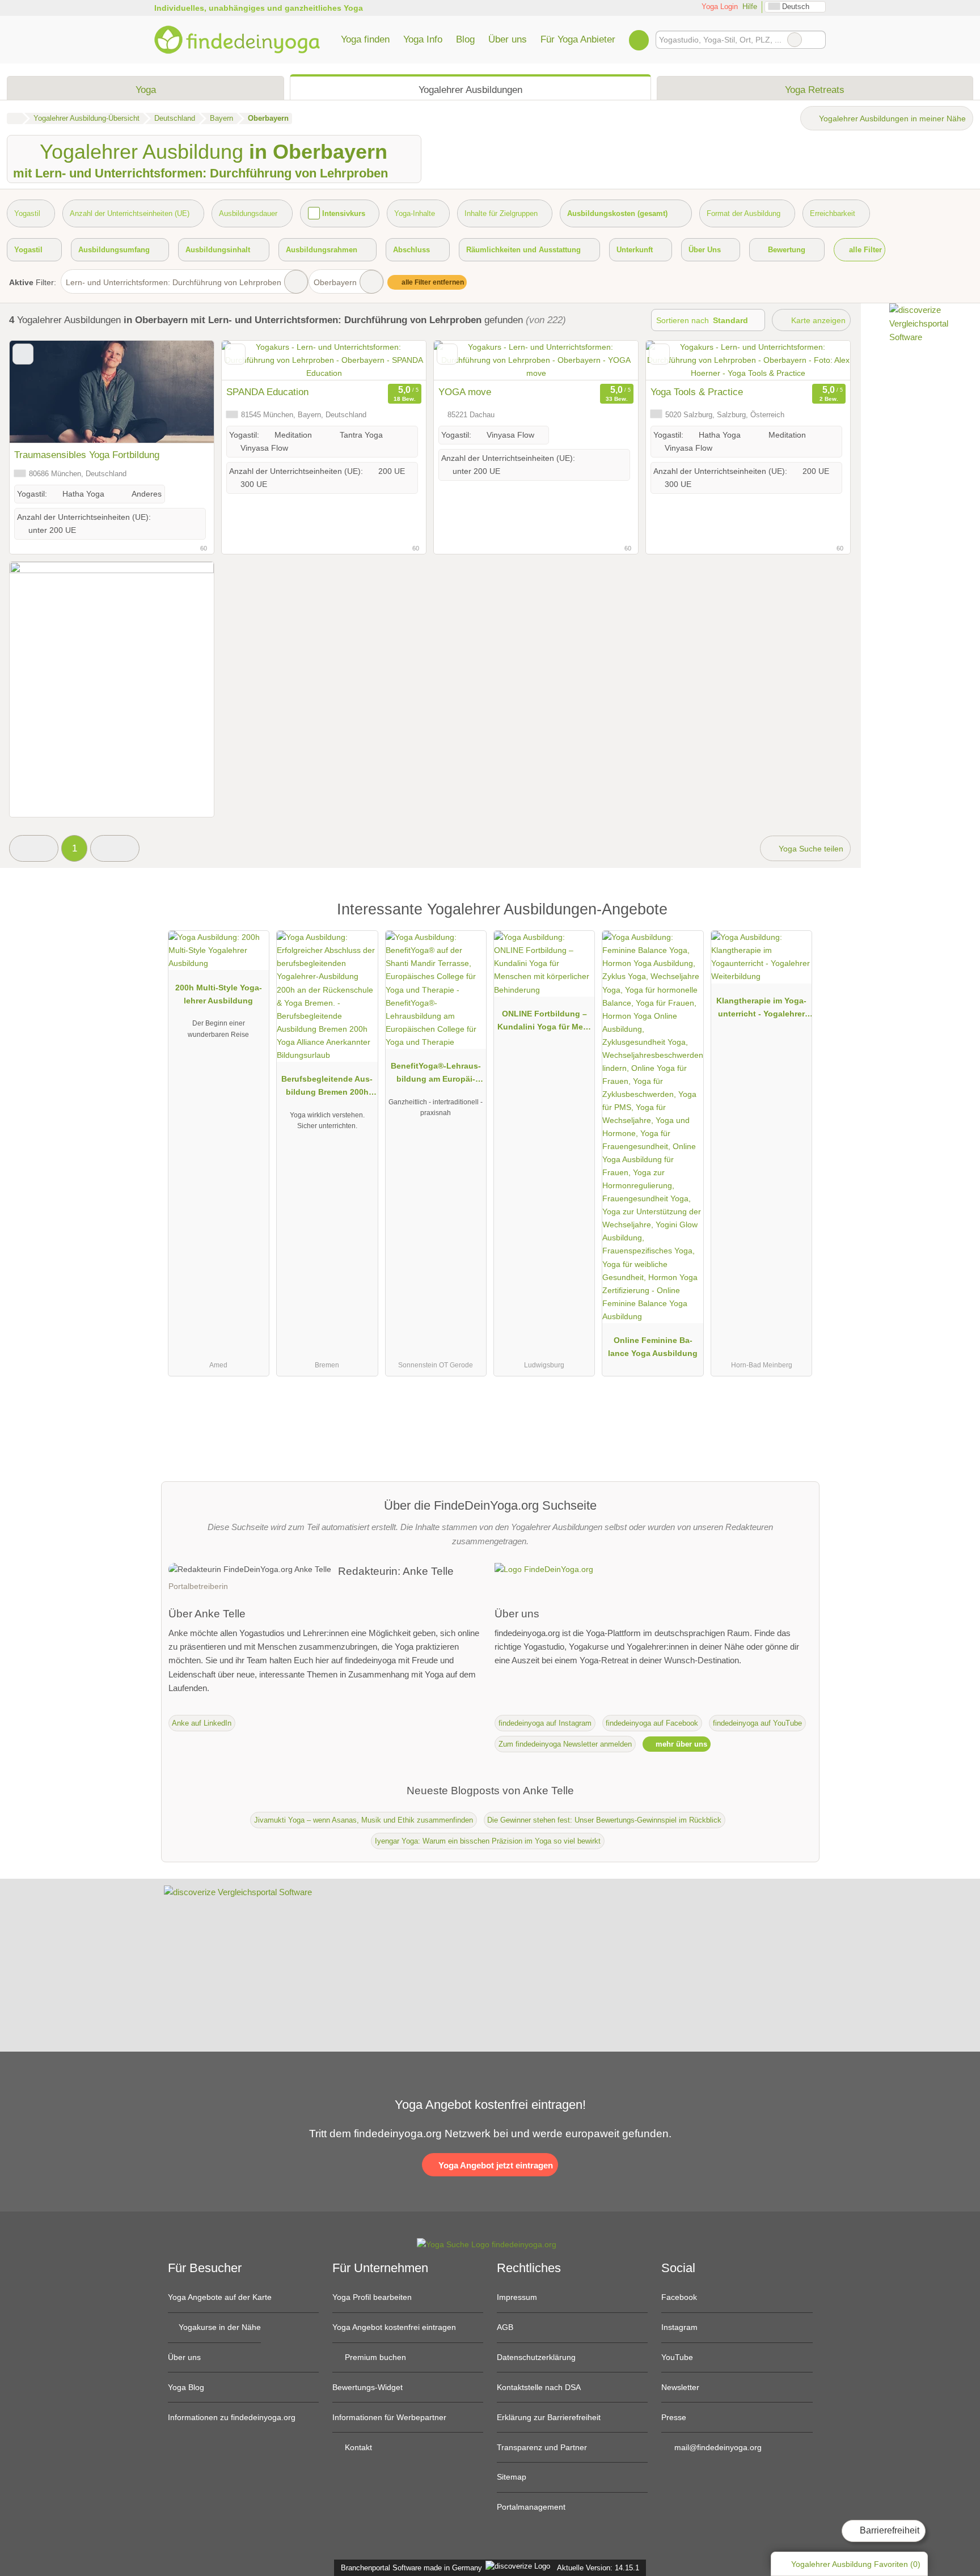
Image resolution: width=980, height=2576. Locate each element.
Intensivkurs (344, 213)
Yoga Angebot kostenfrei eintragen (394, 2327)
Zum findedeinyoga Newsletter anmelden (565, 1744)
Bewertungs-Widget (367, 2387)
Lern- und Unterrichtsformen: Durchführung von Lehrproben (174, 282)
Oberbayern (335, 282)
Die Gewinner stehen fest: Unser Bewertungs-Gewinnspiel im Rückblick (604, 1820)
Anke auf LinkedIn (202, 1723)
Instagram (679, 2327)
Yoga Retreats (815, 90)
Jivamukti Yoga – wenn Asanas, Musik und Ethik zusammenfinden (364, 1820)
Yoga (146, 90)
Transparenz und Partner (542, 2447)
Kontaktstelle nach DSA (539, 2387)
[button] (34, 848)
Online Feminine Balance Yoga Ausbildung (653, 1347)
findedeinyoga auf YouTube (757, 1723)
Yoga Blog (186, 2387)
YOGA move (465, 392)
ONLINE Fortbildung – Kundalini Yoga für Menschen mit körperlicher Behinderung (544, 1023)
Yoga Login (719, 7)
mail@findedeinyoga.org (717, 2447)
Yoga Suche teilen (810, 849)
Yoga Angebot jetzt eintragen (495, 2165)
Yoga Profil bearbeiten (372, 2297)
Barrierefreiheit (888, 2530)
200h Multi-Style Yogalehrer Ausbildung (219, 994)
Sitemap (512, 2477)
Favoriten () (856, 2564)
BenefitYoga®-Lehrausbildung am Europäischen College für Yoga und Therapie (436, 1075)
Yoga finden (365, 39)
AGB (505, 2327)
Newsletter (680, 2387)
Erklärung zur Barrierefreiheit (549, 2417)
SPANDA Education (267, 392)
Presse (674, 2417)
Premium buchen (374, 2357)
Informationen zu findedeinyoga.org (232, 2417)
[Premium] (796, 912)
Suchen (817, 40)
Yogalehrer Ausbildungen (470, 90)
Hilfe (750, 7)
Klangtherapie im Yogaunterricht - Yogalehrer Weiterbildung (761, 1010)
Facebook (679, 2297)
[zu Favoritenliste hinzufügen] (23, 354)
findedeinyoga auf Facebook (652, 1723)
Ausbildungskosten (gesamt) (617, 213)
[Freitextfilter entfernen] (795, 40)
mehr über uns (680, 1744)
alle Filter (864, 250)
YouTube (677, 2357)
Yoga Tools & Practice (697, 392)
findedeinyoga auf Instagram (545, 1723)
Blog (465, 39)
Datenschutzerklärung (536, 2357)
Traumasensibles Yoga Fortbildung (87, 455)
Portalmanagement (531, 2507)
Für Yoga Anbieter (578, 39)
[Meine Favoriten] (639, 40)
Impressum (517, 2297)
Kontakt (357, 2447)
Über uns (508, 39)
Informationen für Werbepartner (389, 2417)
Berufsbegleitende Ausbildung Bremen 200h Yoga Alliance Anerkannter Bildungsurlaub (327, 1088)
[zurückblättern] (250, 361)
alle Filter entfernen (432, 282)
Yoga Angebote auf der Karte (220, 2297)
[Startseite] (14, 118)
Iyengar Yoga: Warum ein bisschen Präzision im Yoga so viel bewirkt (488, 1841)
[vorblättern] (398, 361)
